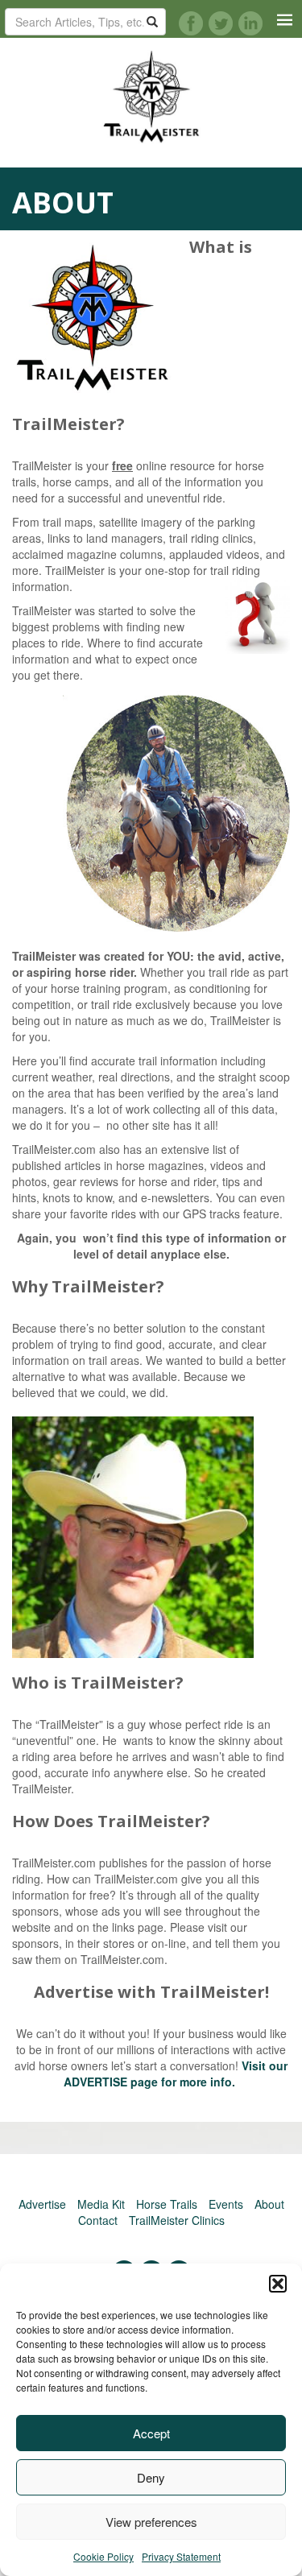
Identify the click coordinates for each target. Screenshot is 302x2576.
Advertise (42, 2204)
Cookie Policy (103, 2556)
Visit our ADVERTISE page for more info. (176, 2074)
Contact (98, 2220)
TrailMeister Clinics (177, 2220)
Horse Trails (167, 2204)
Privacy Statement (181, 2556)
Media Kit (101, 2204)
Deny (151, 2477)
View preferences (151, 2522)
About (269, 2204)
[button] (278, 2284)
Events (226, 2204)
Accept (151, 2433)
